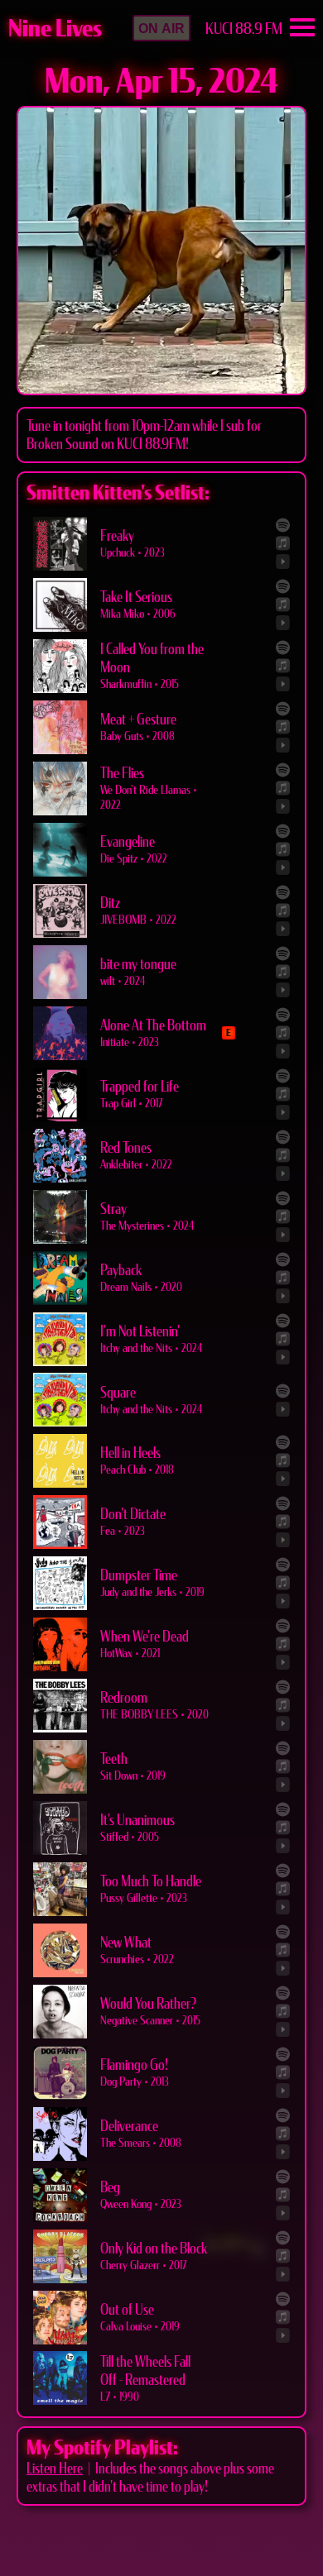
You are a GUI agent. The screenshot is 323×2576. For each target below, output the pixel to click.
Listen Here (55, 2468)
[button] (161, 28)
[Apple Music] (283, 543)
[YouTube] (283, 562)
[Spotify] (283, 525)
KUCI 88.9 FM (244, 29)
